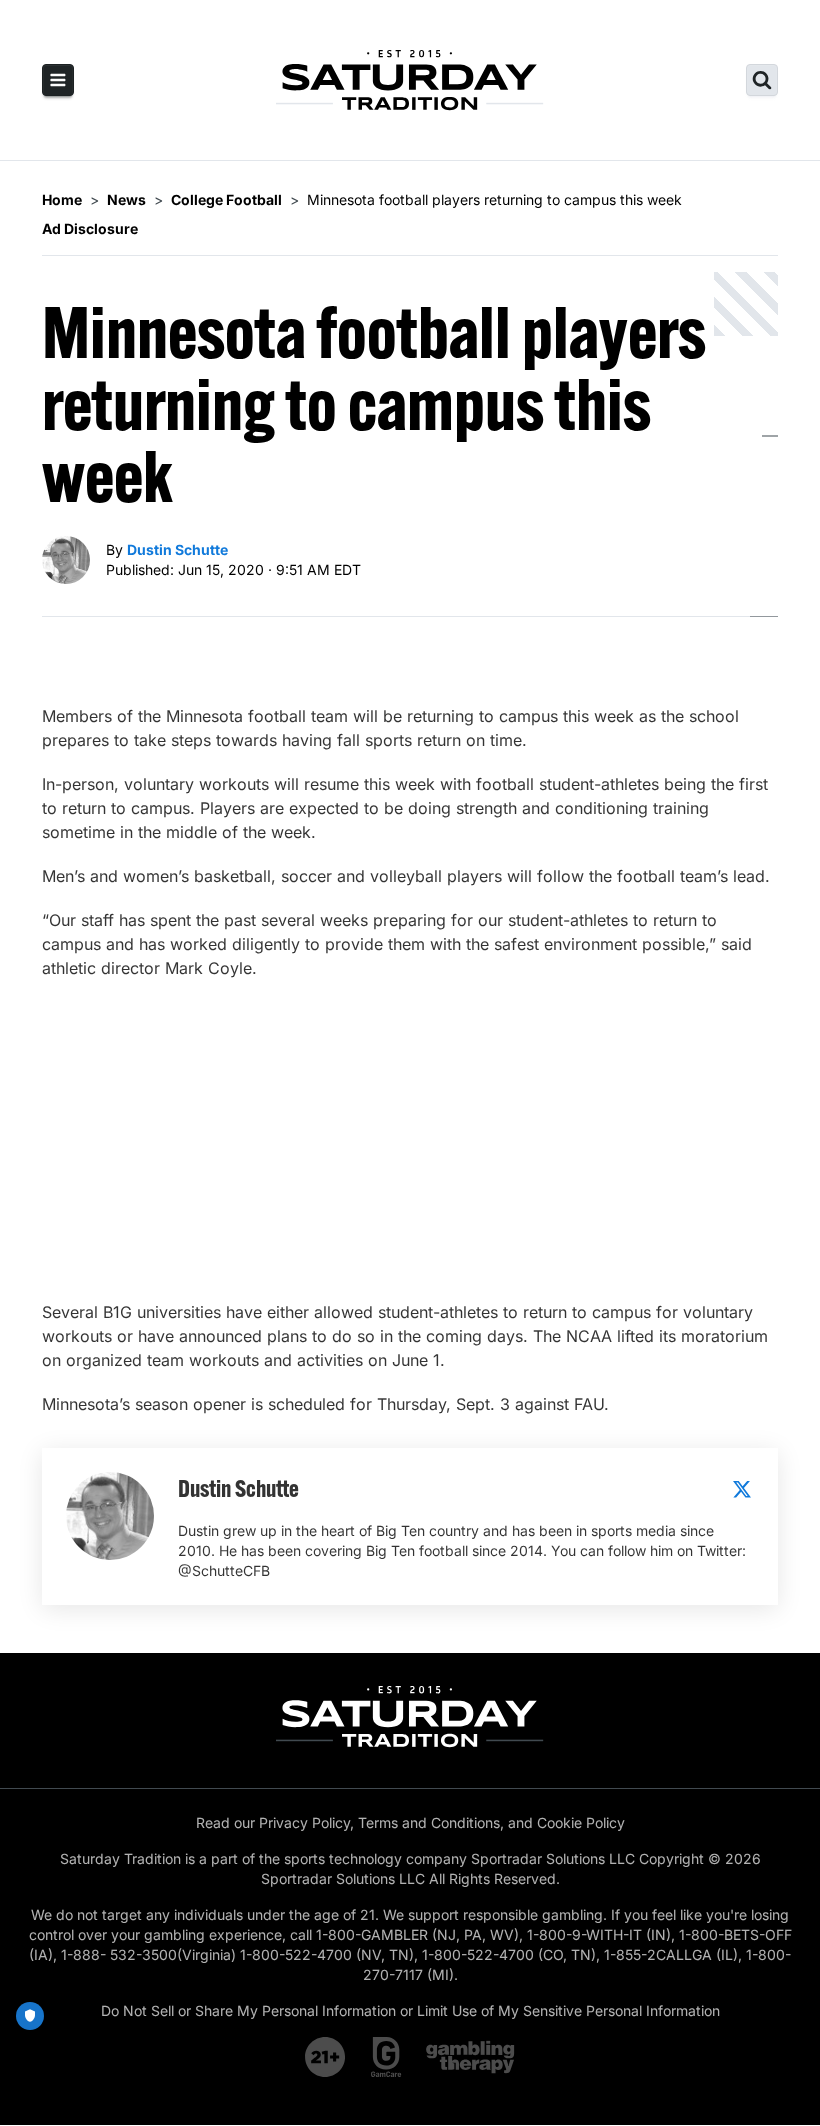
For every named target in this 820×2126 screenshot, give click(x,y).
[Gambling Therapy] (470, 2057)
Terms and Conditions (429, 1822)
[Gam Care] (386, 2057)
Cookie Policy (581, 1822)
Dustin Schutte (177, 549)
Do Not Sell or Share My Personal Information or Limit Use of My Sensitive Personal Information (410, 2010)
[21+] (326, 2057)
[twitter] (742, 1489)
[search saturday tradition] (762, 80)
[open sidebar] (58, 80)
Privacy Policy (304, 1822)
